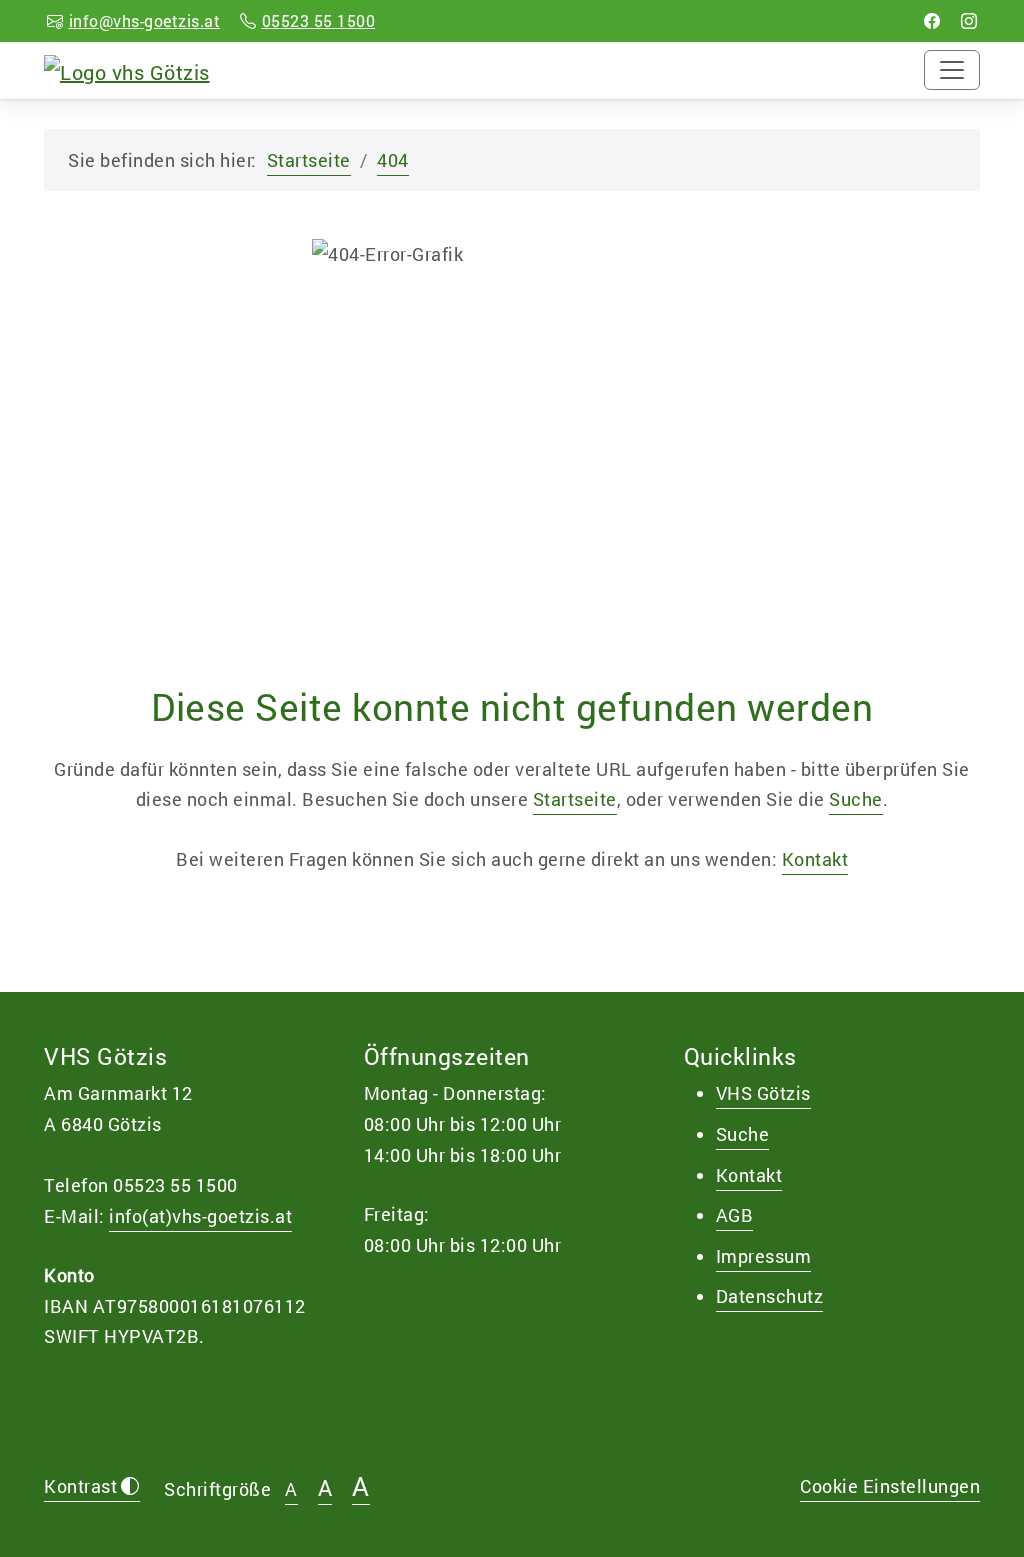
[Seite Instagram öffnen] (969, 20)
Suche (856, 799)
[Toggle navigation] (952, 70)
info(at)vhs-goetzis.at (200, 1216)
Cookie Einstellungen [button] (890, 1486)
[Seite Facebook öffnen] (932, 20)
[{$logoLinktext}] (127, 69)
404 (393, 160)
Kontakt (815, 859)
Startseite (309, 160)
